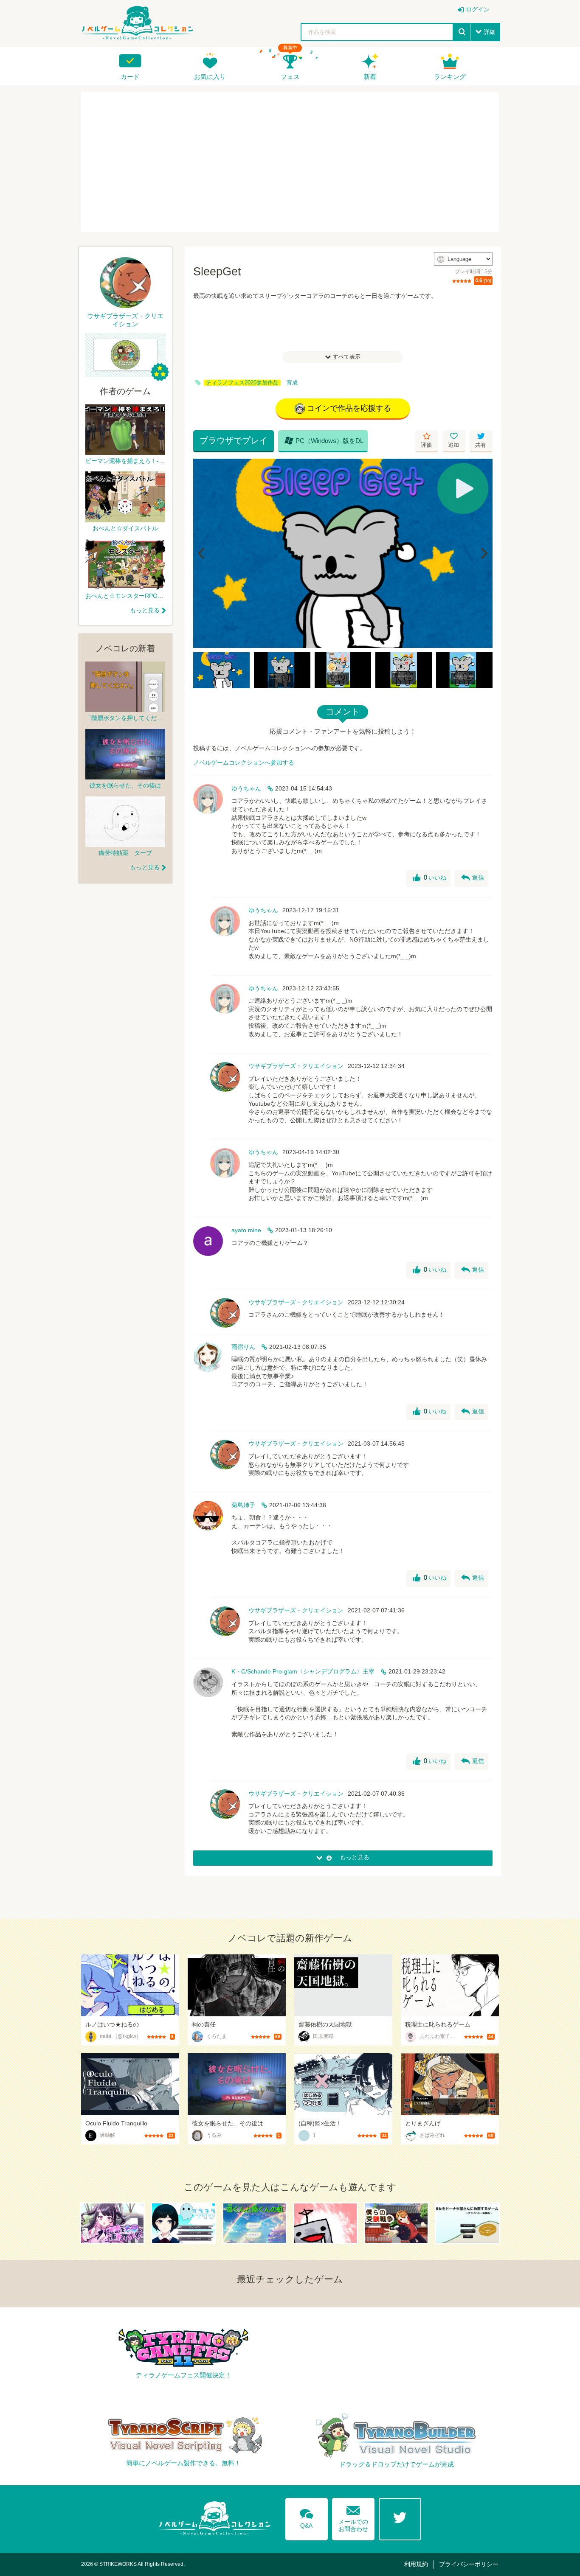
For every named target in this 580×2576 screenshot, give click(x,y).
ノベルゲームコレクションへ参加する (244, 762)
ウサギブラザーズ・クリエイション (296, 1066)
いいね (429, 878)
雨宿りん (243, 1347)
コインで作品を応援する (349, 408)
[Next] (483, 553)
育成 (292, 383)
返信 (473, 878)
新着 (370, 77)
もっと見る (145, 610)
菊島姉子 (243, 1505)
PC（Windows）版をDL (324, 440)
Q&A (307, 2517)
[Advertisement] (290, 162)
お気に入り (210, 77)
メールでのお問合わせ (353, 2517)
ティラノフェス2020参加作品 (242, 383)
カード (130, 77)
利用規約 (416, 2564)
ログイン (478, 9)
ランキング (450, 77)
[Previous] (203, 553)
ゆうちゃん (246, 788)
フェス (290, 77)
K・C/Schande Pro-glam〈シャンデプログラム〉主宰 (303, 1671)
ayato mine (246, 1230)
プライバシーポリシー (469, 2564)
